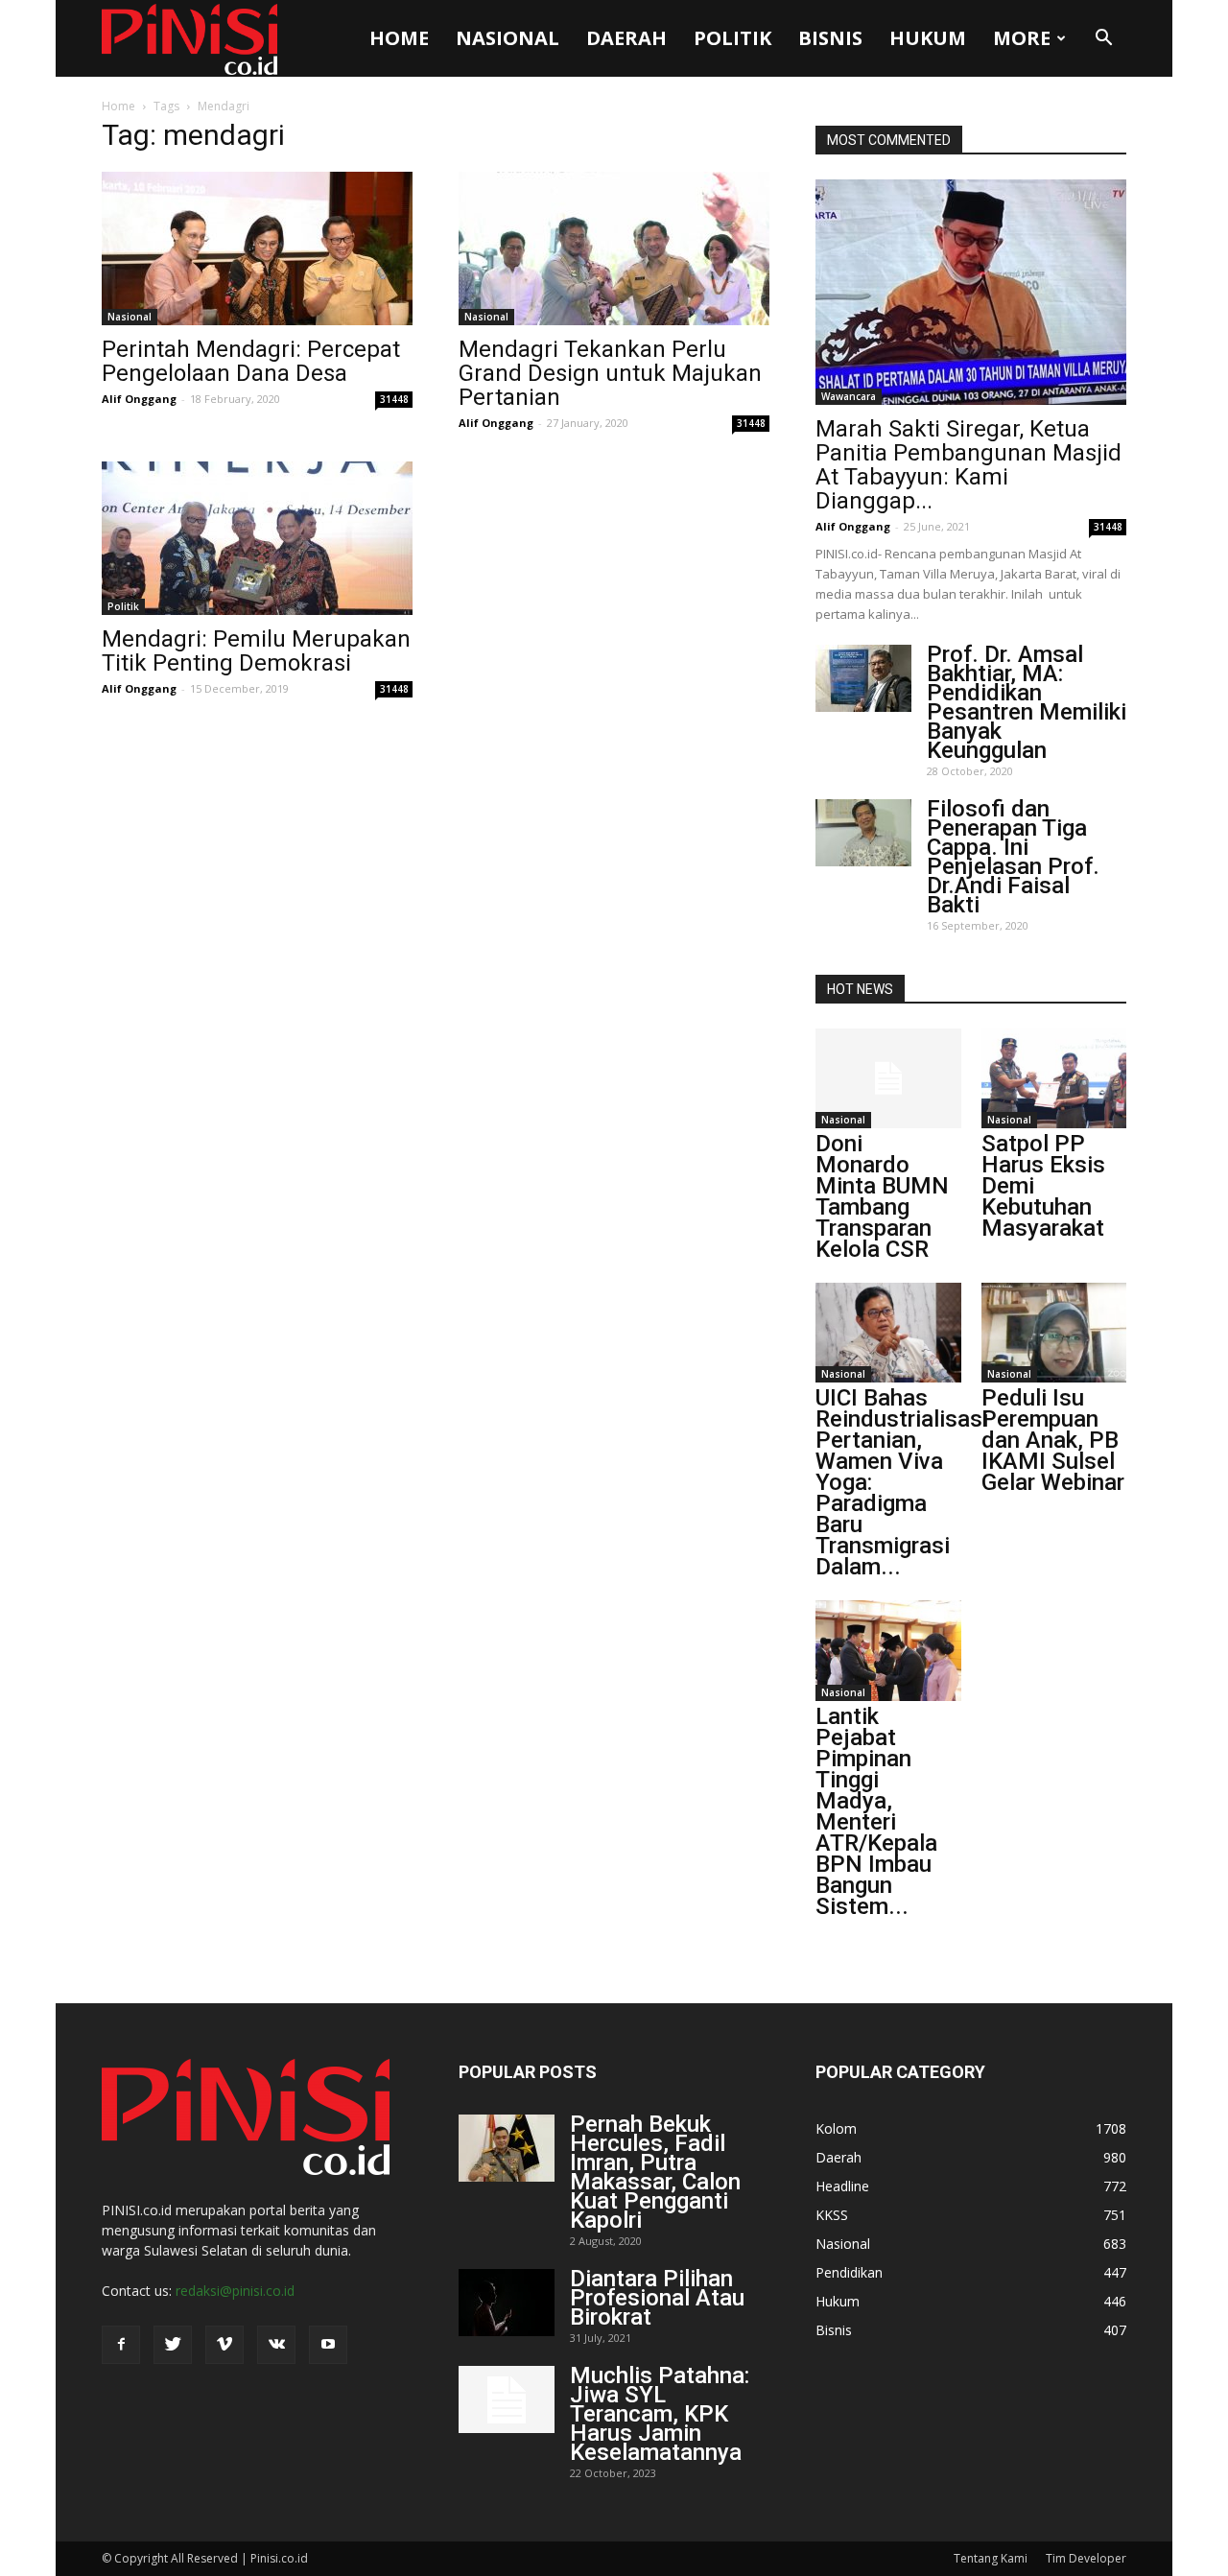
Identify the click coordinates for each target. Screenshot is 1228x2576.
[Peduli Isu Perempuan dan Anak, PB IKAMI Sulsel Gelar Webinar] (1054, 1333)
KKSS (832, 2215)
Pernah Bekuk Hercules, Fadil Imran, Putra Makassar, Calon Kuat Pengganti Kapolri (655, 2172)
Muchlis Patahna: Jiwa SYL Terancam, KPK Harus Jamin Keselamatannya (660, 2414)
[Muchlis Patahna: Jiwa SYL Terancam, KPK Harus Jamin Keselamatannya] (507, 2399)
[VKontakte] (276, 2345)
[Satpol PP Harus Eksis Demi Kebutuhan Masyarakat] (1054, 1078)
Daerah (626, 38)
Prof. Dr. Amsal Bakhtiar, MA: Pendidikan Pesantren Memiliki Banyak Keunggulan (1027, 702)
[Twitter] (173, 2345)
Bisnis (830, 38)
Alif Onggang (139, 399)
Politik (732, 38)
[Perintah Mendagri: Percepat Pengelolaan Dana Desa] (257, 248)
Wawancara (849, 396)
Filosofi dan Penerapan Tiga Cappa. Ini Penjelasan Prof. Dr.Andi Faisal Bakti (1013, 857)
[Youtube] (328, 2345)
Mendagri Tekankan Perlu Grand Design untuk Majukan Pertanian (610, 373)
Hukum (928, 38)
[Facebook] (121, 2345)
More (1022, 38)
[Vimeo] (224, 2345)
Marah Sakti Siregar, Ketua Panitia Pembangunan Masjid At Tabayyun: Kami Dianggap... (968, 465)
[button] (1103, 38)
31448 (394, 399)
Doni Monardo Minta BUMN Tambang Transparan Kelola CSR (882, 1196)
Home (399, 38)
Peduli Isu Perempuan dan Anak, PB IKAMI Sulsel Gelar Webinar (1053, 1440)
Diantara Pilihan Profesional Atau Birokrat (657, 2298)
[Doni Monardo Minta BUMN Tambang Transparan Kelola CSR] (888, 1078)
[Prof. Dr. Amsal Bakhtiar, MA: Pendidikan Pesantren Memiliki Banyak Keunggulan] (863, 678)
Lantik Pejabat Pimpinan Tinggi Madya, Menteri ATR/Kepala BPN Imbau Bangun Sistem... (876, 1811)
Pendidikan (849, 2272)
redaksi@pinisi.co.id (235, 2291)
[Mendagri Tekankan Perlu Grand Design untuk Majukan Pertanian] (614, 248)
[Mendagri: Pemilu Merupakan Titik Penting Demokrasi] (257, 538)
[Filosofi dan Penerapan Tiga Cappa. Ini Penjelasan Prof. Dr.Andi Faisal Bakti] (863, 833)
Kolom (836, 2128)
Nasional (508, 38)
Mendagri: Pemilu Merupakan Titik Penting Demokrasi (256, 651)
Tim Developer (1086, 2558)
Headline (842, 2186)
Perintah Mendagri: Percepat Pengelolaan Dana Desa (251, 361)
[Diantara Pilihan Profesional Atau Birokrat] (507, 2303)
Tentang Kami (991, 2558)
